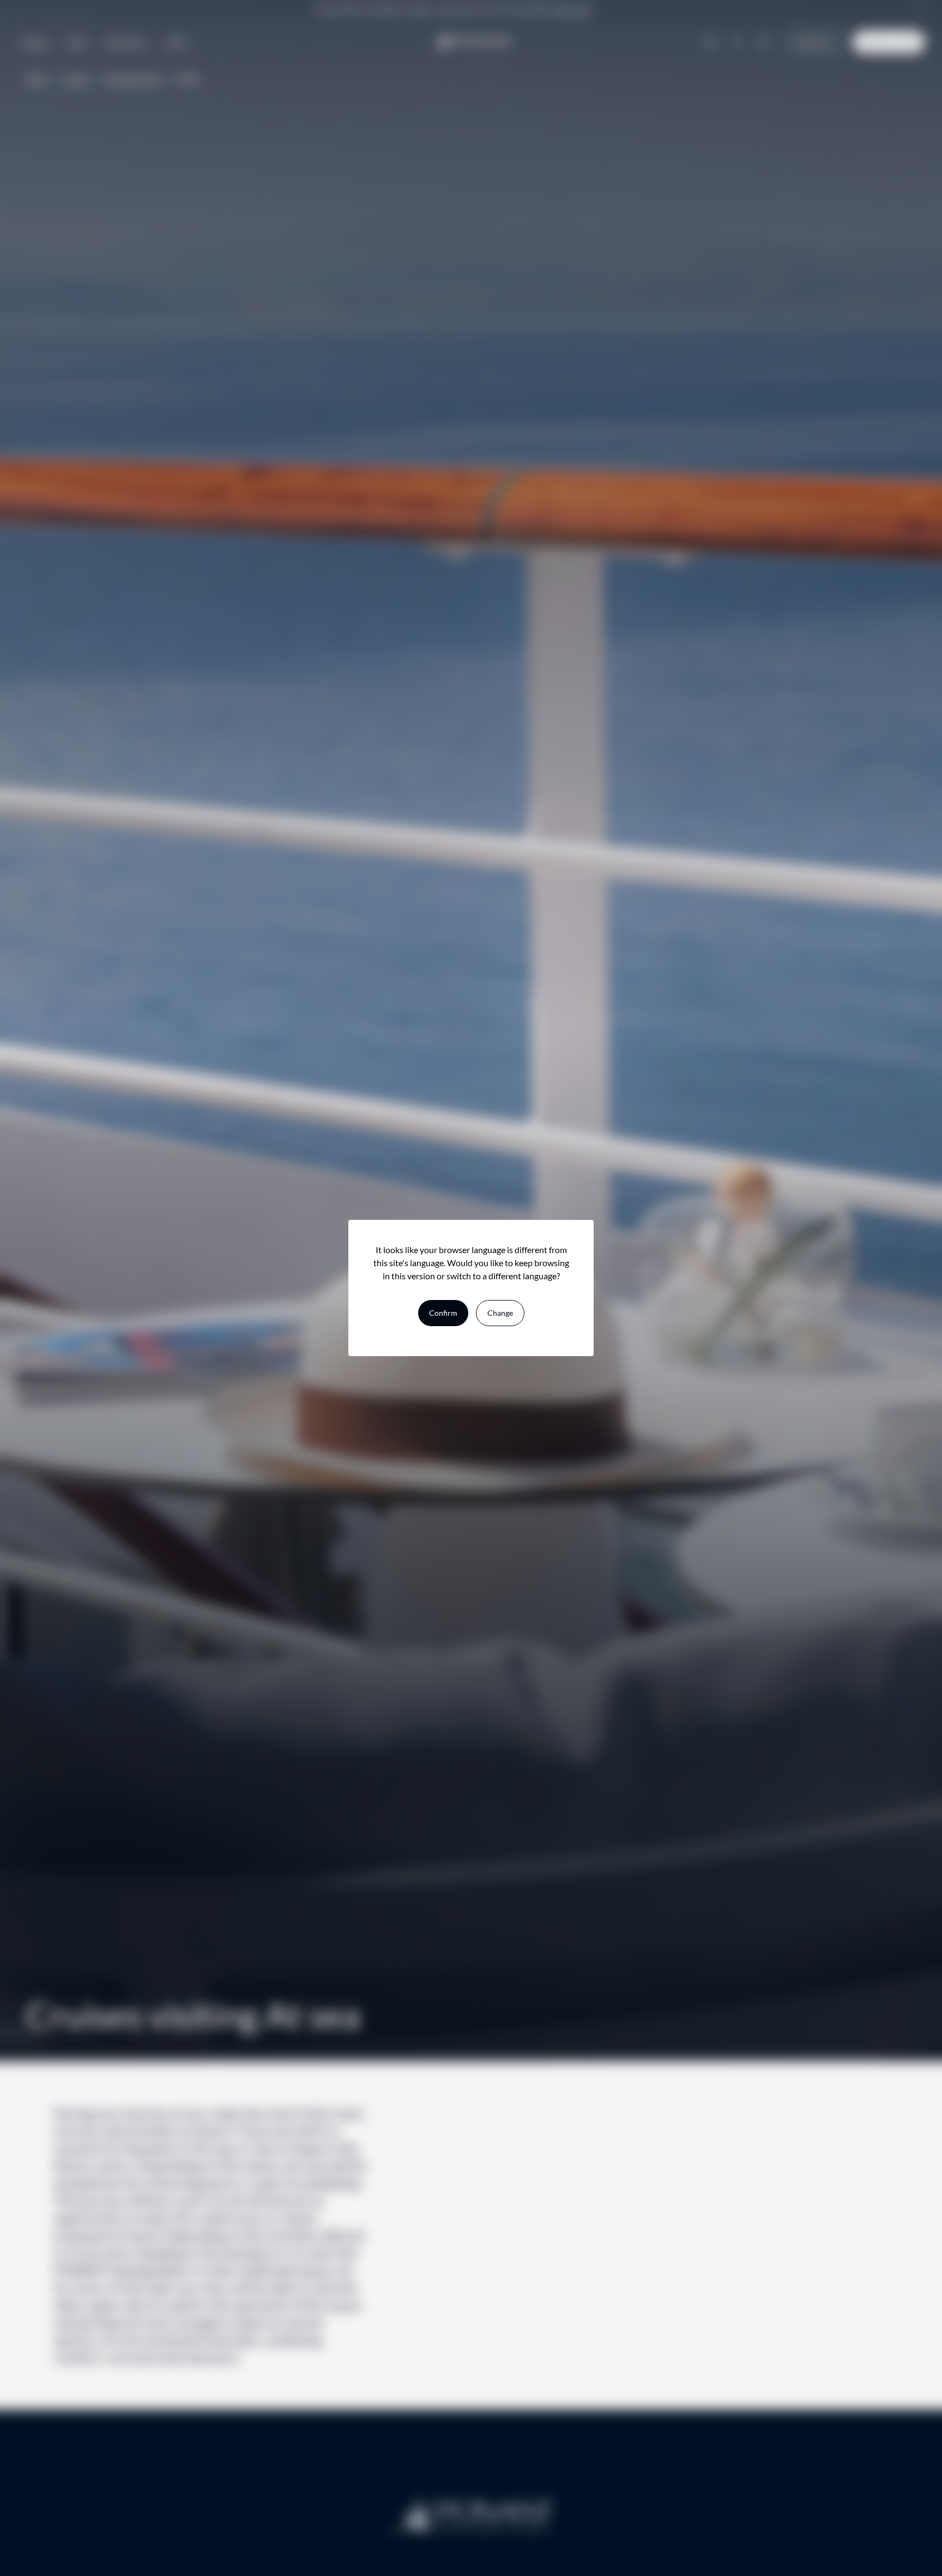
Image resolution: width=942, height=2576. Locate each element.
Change (500, 1313)
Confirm (443, 1313)
